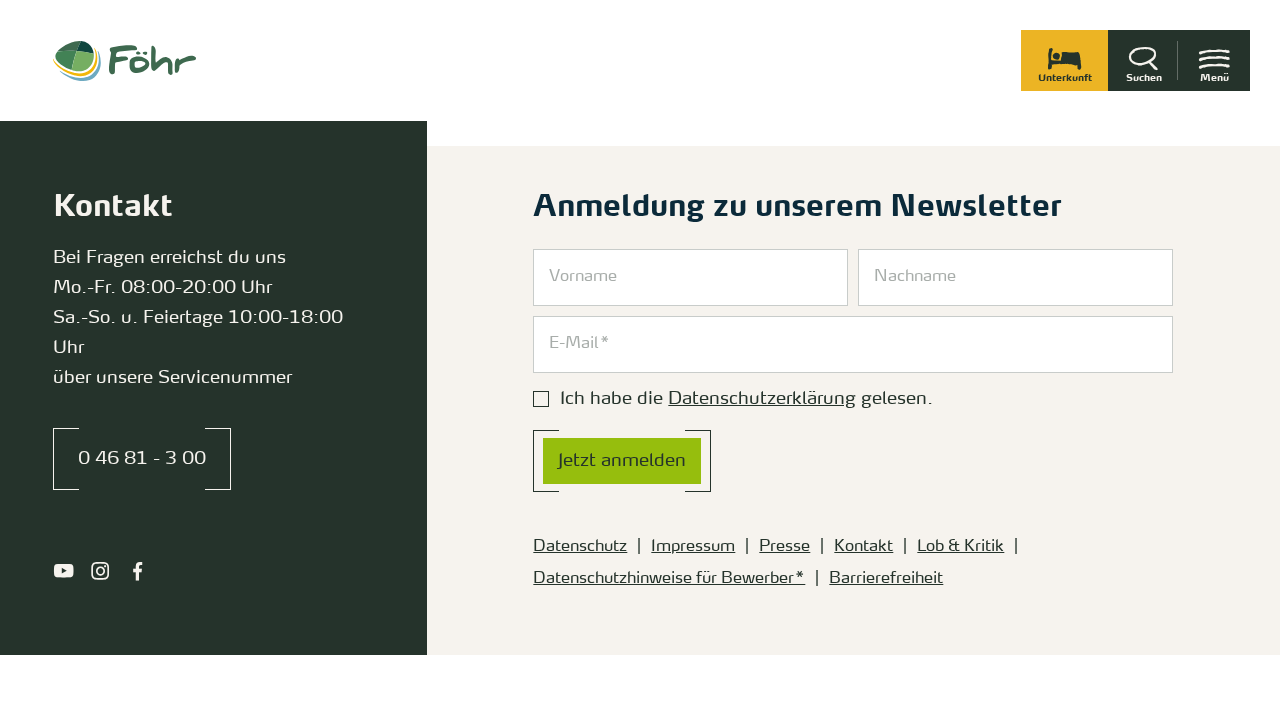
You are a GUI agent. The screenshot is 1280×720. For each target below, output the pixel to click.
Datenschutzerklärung (762, 399)
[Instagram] (100, 571)
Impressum (693, 547)
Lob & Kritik (960, 547)
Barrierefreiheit (886, 579)
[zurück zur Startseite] (124, 61)
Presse (784, 547)
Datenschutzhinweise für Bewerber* (669, 579)
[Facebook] (137, 571)
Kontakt (863, 547)
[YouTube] (63, 571)
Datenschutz (580, 547)
